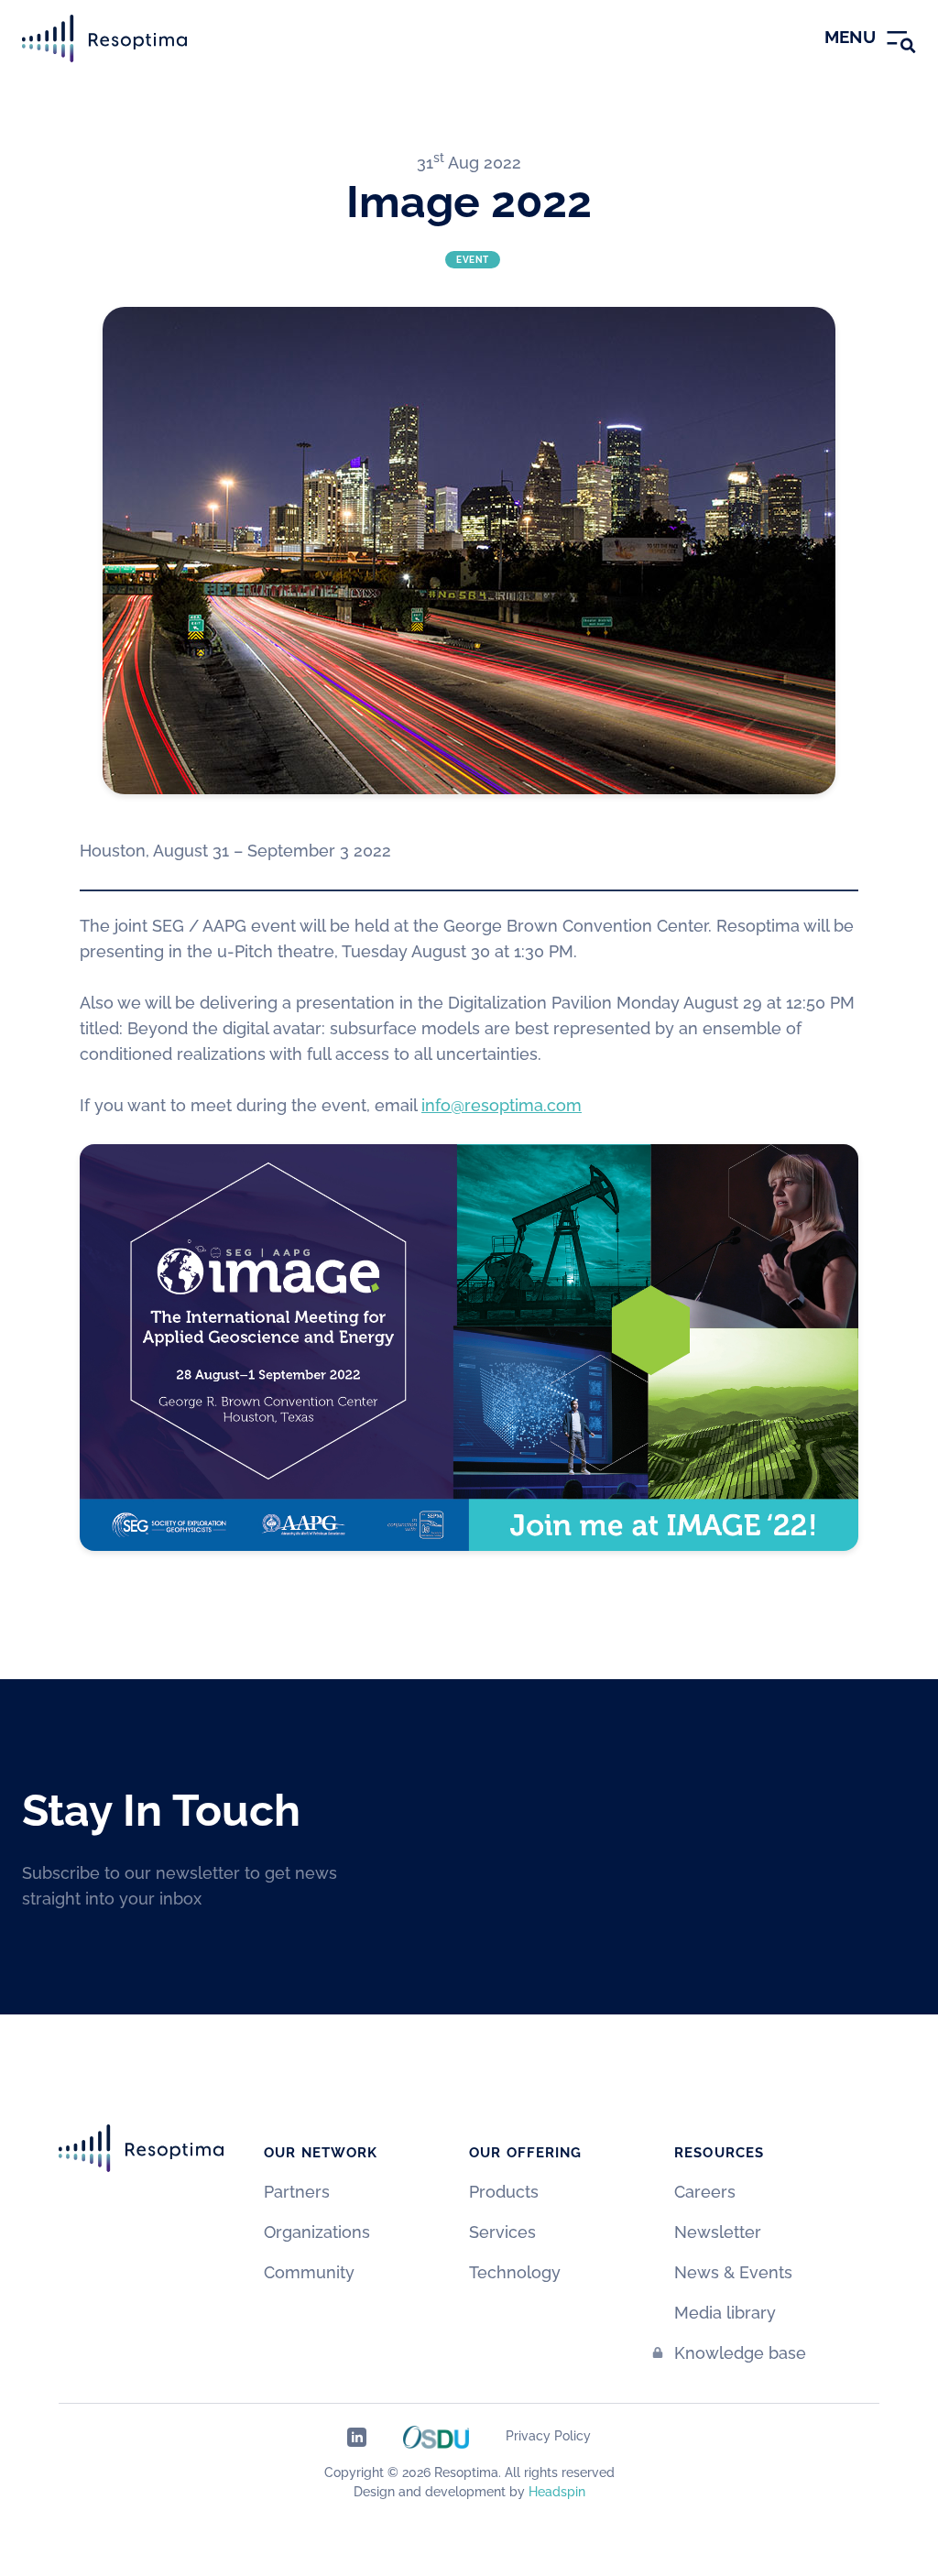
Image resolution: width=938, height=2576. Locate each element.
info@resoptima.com (502, 1105)
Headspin (557, 2492)
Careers (705, 2192)
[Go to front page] (104, 38)
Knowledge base (740, 2353)
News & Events (733, 2272)
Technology (515, 2272)
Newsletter (718, 2232)
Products (504, 2192)
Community (309, 2272)
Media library (725, 2313)
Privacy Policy (548, 2436)
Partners (297, 2192)
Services (502, 2232)
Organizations (317, 2232)
